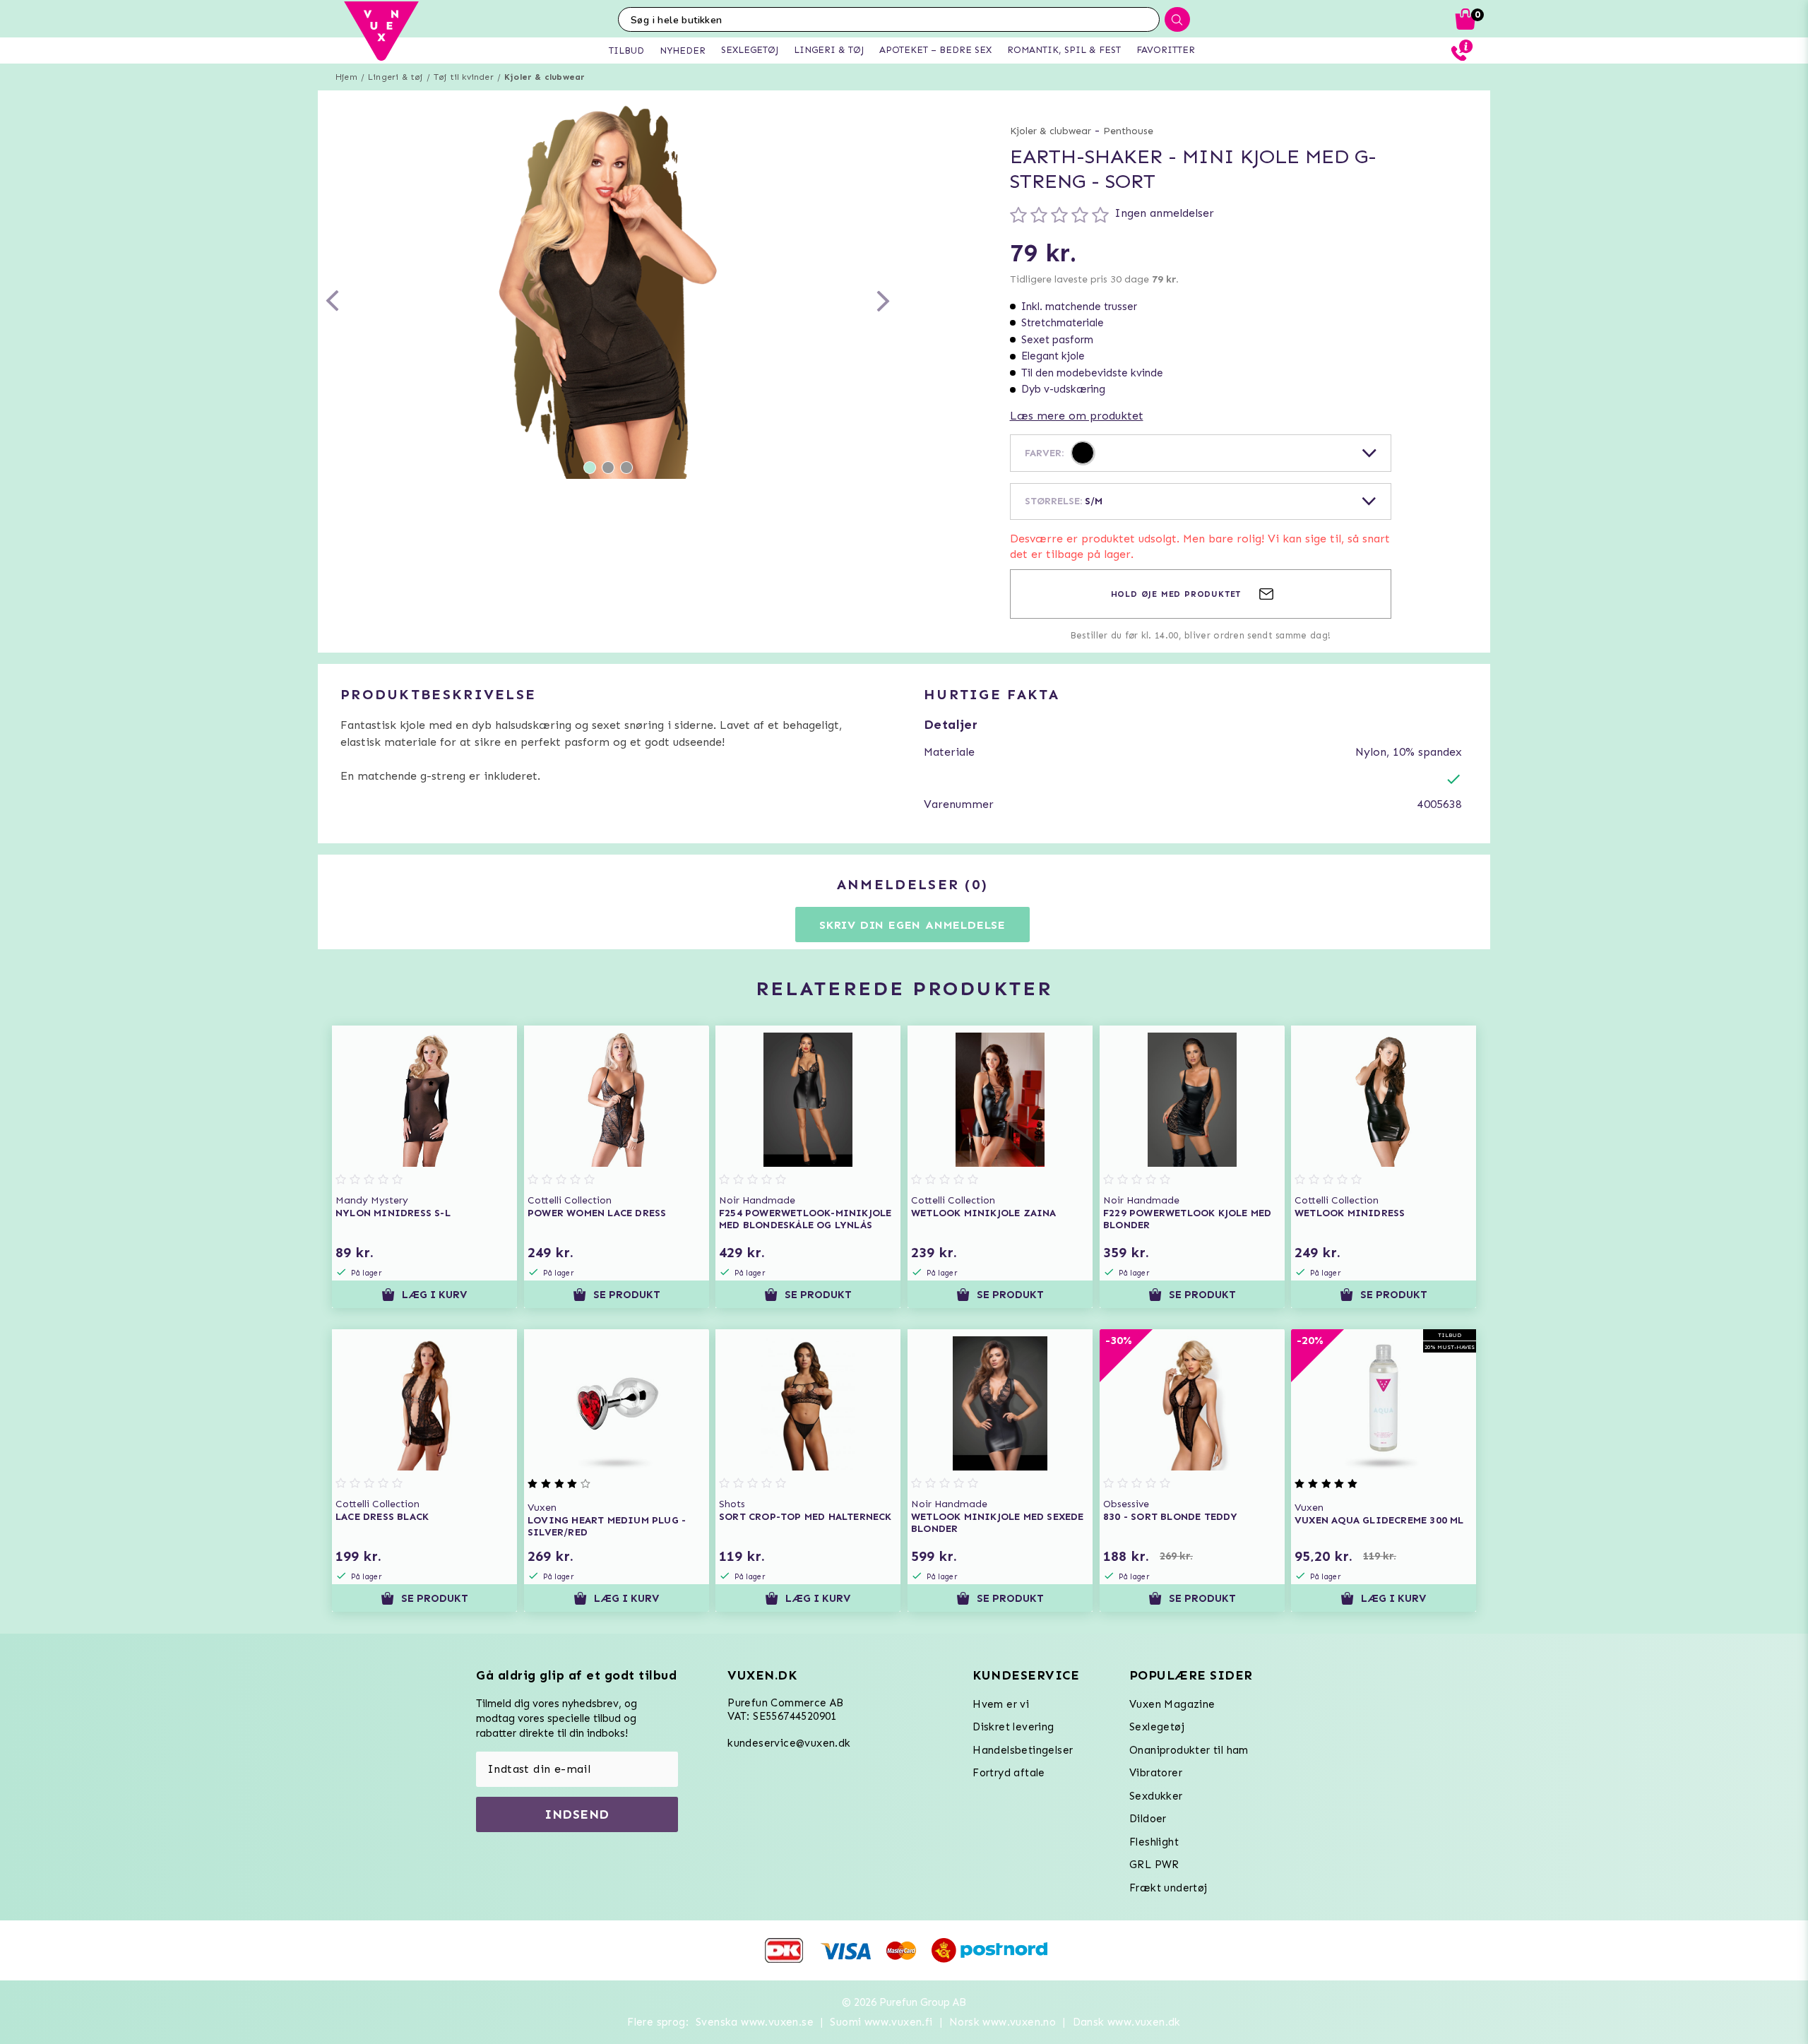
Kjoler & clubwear (545, 77)
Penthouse (1128, 131)
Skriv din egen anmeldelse (912, 925)
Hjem (346, 77)
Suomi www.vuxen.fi (881, 2022)
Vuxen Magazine (1172, 1704)
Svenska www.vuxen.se (755, 2022)
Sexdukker (1156, 1796)
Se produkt (627, 1295)
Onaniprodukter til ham (1189, 1750)
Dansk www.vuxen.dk (1127, 2022)
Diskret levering (1013, 1727)
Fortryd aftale (1009, 1773)
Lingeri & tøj (395, 77)
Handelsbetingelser (1023, 1750)
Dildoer (1148, 1819)
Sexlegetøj (1157, 1727)
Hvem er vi (1001, 1704)
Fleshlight (1154, 1842)
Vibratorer (1156, 1773)
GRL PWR (1154, 1865)
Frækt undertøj (1168, 1888)
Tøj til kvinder (464, 77)
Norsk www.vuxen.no (1003, 2022)
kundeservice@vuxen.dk (789, 1743)
